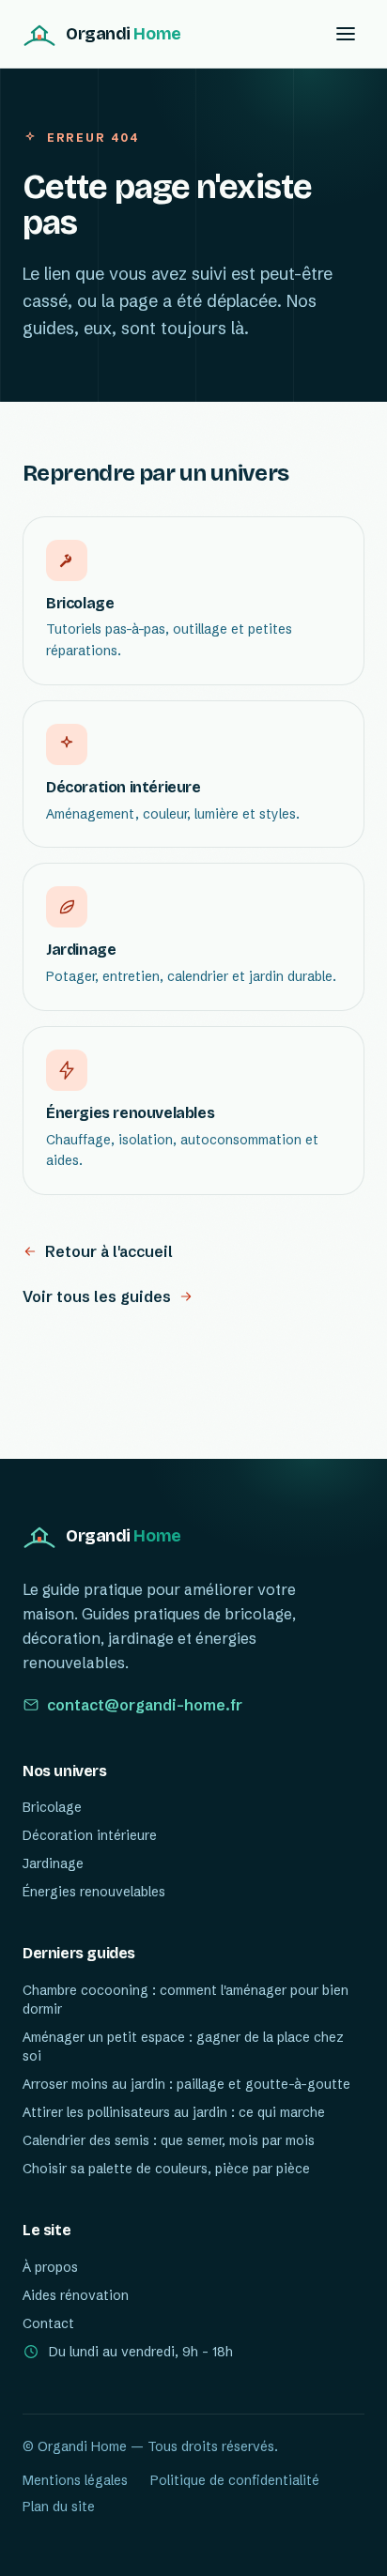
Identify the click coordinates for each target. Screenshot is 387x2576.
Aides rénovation (76, 2295)
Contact (48, 2323)
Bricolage (52, 1807)
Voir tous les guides (97, 1296)
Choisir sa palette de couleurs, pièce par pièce (166, 2169)
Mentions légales (75, 2480)
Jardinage (53, 1863)
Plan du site (59, 2507)
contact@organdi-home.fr (145, 1705)
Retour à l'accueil (109, 1251)
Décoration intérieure (90, 1835)
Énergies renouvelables (94, 1892)
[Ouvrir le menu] (346, 34)
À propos (50, 2267)
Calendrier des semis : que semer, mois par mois (169, 2140)
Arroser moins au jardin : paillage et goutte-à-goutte (186, 2084)
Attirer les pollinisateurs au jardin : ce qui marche (174, 2112)
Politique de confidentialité (235, 2480)
